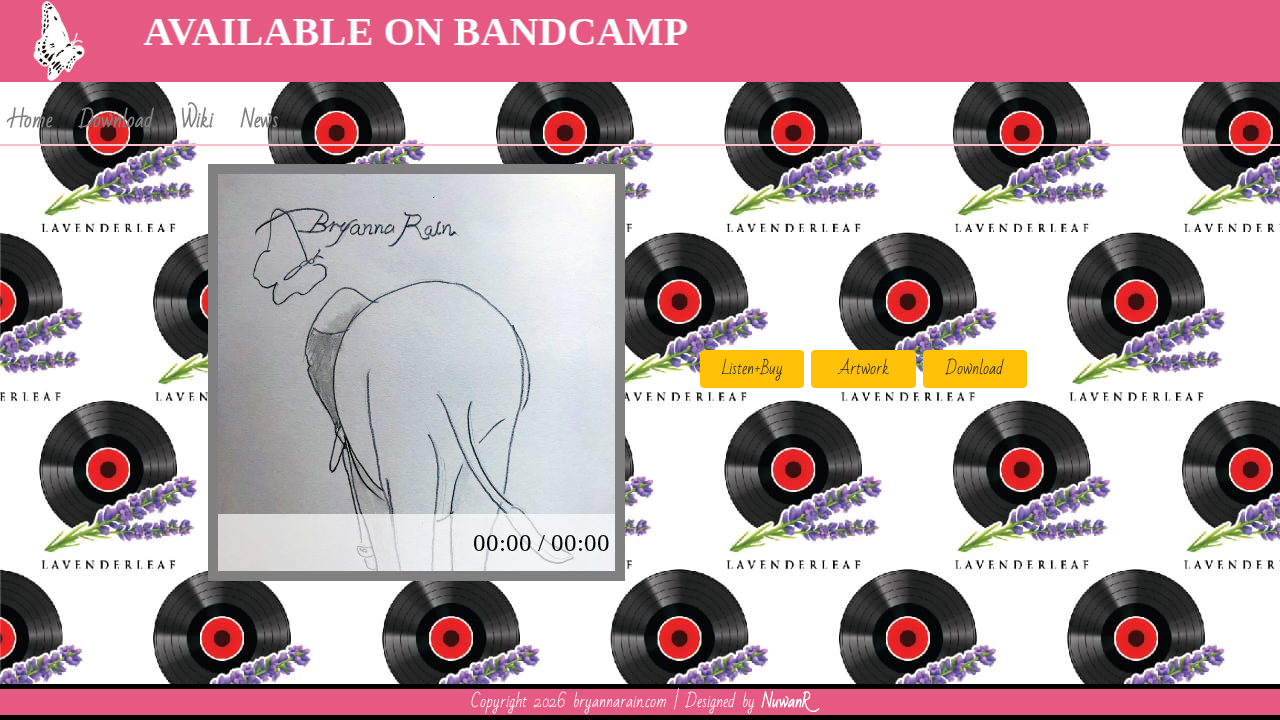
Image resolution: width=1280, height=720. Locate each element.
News (259, 120)
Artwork (864, 368)
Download (116, 120)
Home (31, 120)
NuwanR (785, 701)
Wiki (197, 120)
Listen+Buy (752, 368)
